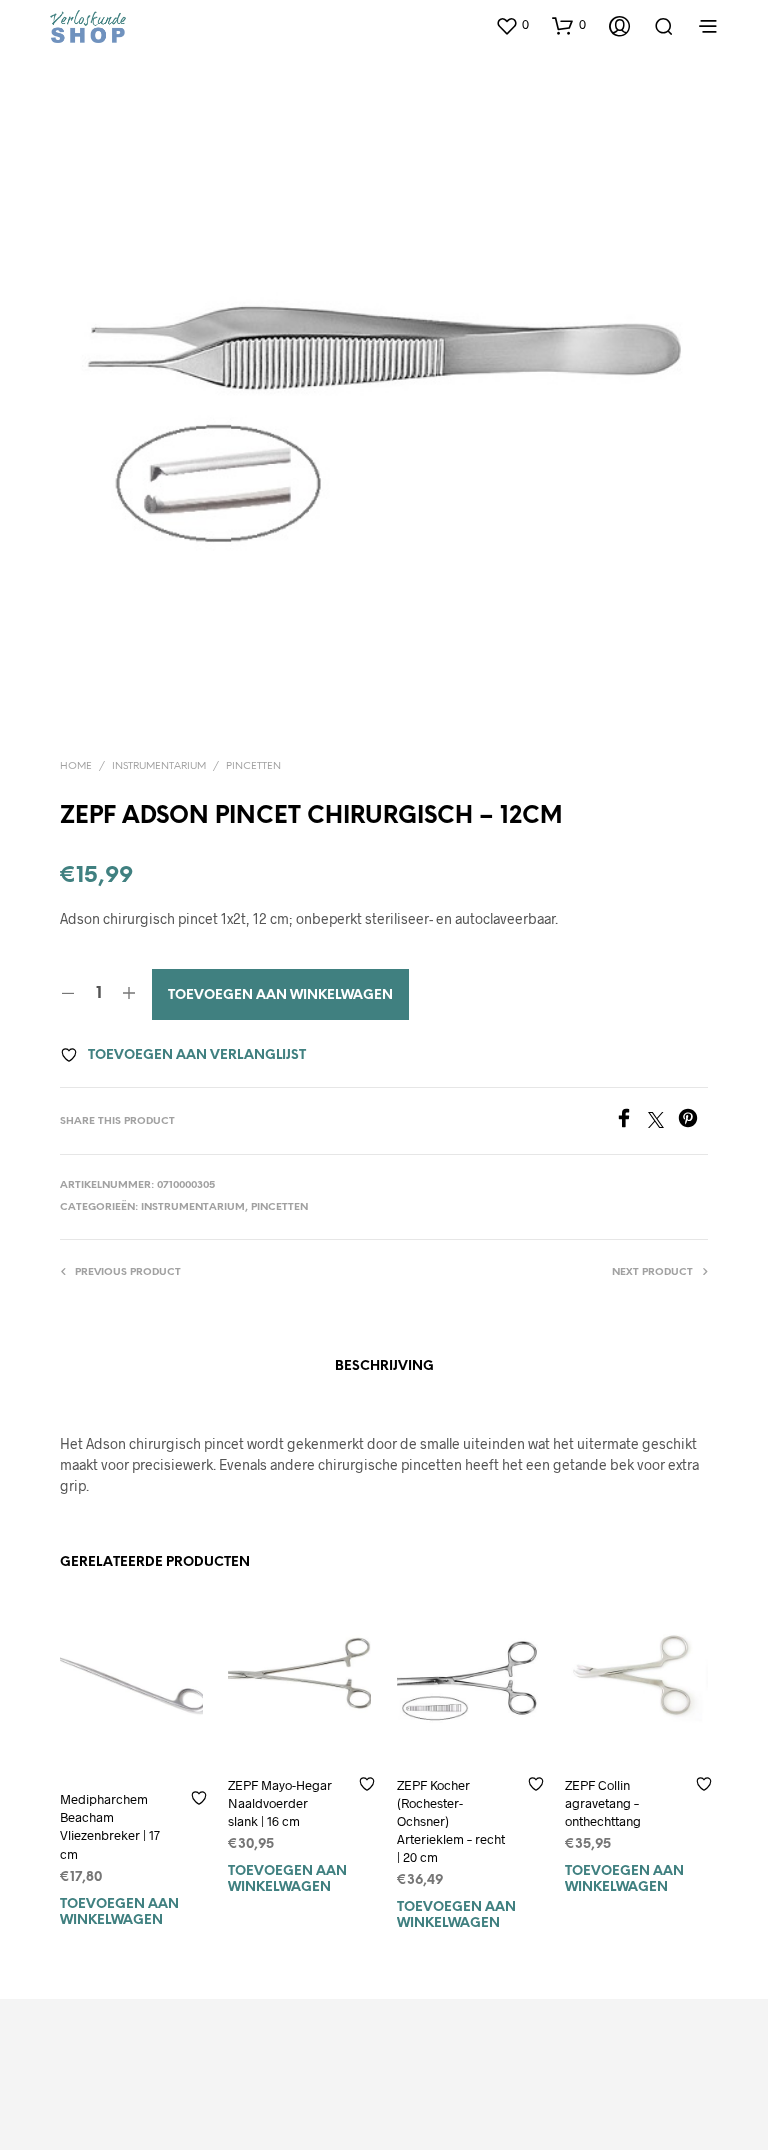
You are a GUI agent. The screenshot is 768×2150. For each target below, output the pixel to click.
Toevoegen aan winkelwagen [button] (119, 1912)
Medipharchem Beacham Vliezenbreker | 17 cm (110, 1827)
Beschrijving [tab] (384, 1366)
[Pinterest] (693, 1121)
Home (76, 766)
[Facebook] (631, 1121)
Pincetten (253, 766)
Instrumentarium (159, 766)
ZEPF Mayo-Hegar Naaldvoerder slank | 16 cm (280, 1803)
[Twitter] (663, 1121)
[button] (512, 25)
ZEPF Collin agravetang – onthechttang (603, 1803)
